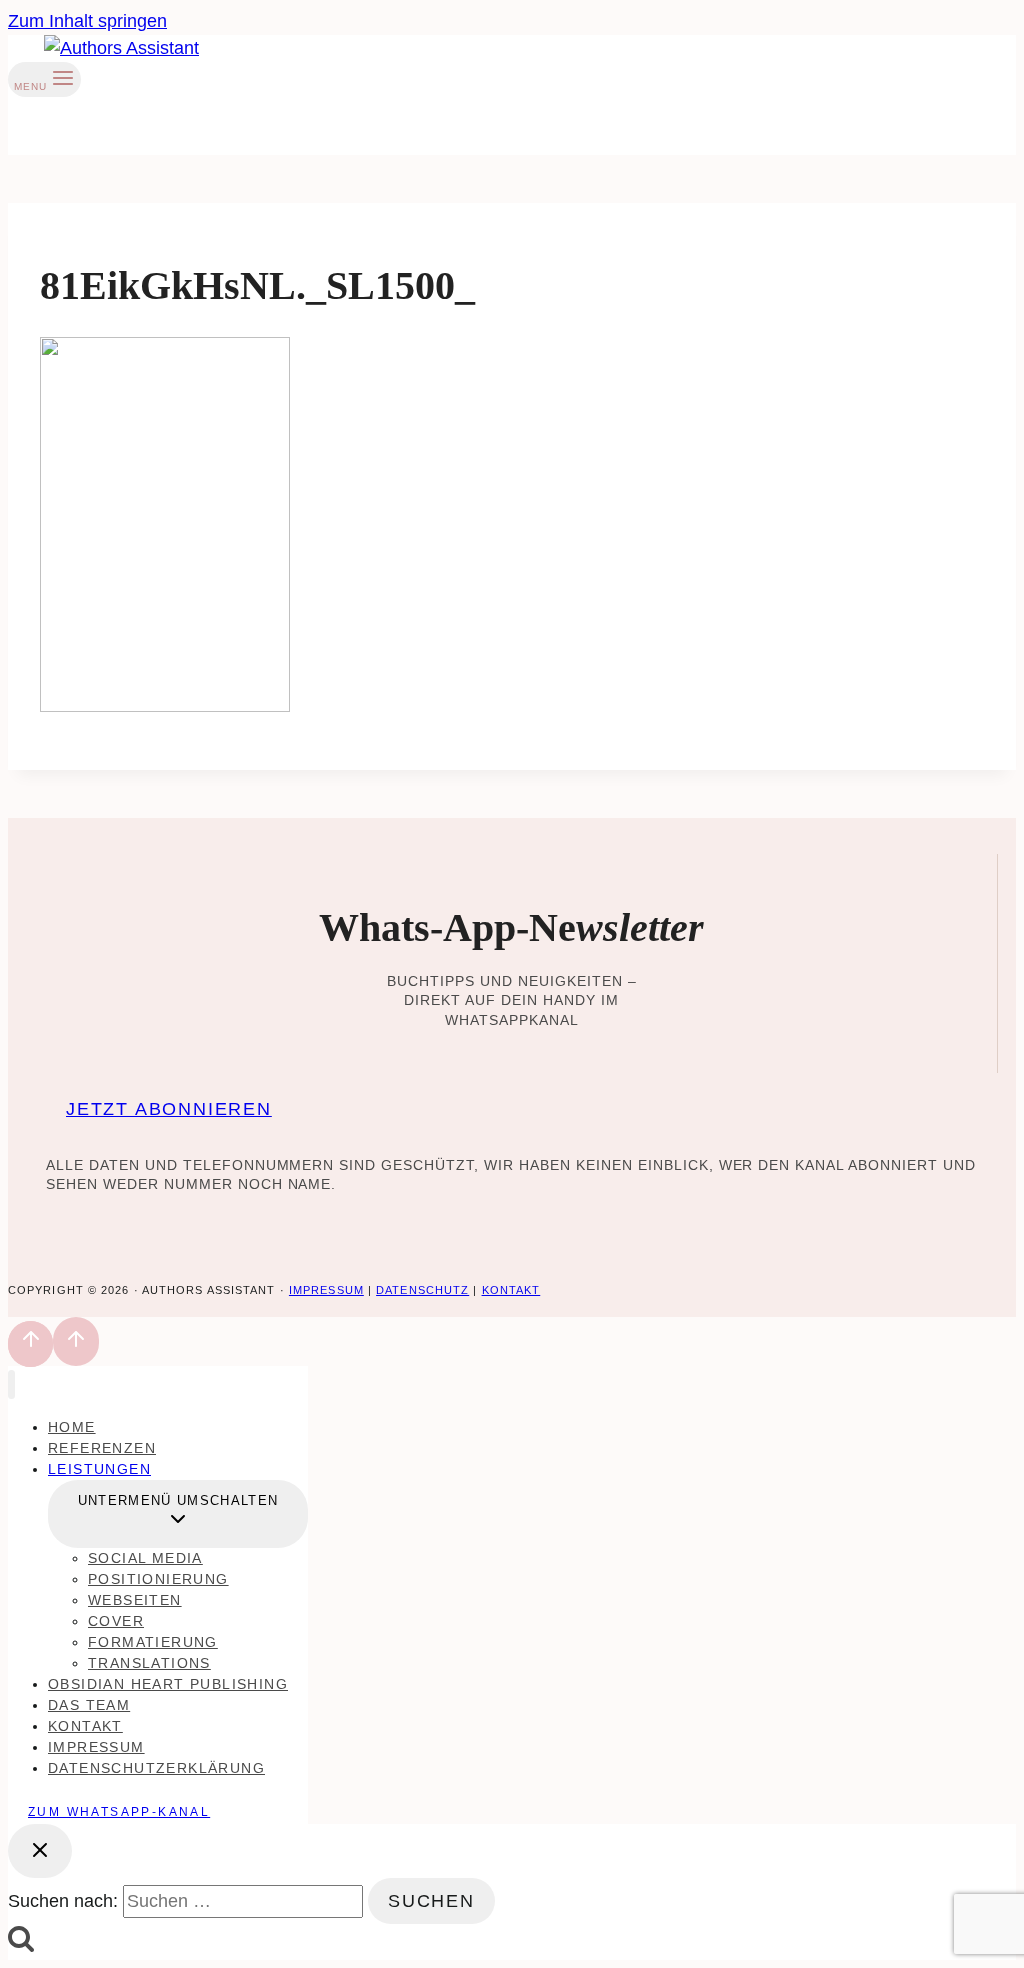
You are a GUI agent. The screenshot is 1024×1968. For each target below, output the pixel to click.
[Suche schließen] (40, 1851)
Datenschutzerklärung (156, 1768)
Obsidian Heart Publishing (168, 1684)
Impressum (326, 1290)
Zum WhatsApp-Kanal (119, 1812)
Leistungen (99, 1469)
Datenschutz (422, 1290)
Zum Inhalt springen (87, 21)
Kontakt (511, 1290)
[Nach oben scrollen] (30, 1344)
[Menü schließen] (11, 1384)
